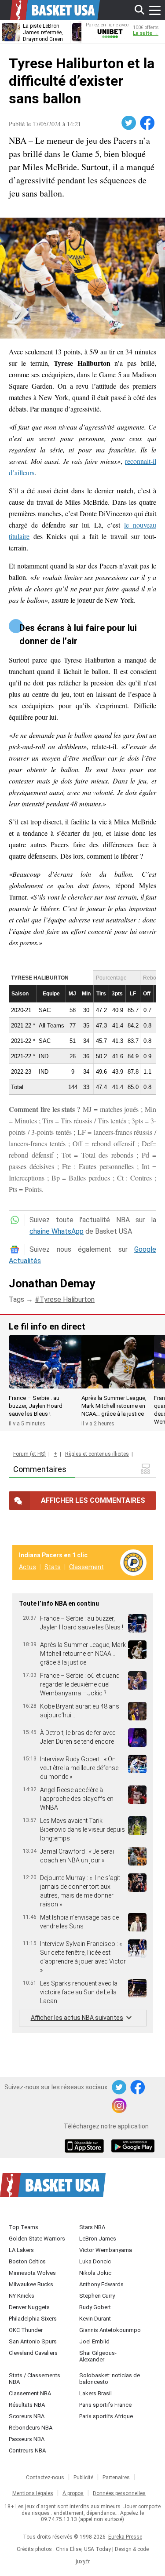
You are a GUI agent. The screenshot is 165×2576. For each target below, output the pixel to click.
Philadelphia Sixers (33, 2319)
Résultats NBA (27, 2405)
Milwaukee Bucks (31, 2284)
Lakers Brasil (95, 2393)
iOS (86, 2147)
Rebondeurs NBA (31, 2428)
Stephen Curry (97, 2296)
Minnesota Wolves (32, 2273)
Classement (86, 1567)
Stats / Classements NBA (35, 2379)
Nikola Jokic (95, 2273)
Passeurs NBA (27, 2439)
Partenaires (116, 2478)
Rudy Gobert (95, 2307)
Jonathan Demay (52, 1283)
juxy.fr (83, 2561)
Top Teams (24, 2227)
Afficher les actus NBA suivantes (77, 2018)
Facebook (148, 123)
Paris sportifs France (105, 2405)
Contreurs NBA (27, 2450)
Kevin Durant (95, 2319)
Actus (27, 1567)
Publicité (83, 2478)
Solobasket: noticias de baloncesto (110, 2379)
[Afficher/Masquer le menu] (155, 10)
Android (132, 2147)
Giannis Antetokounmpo (110, 2330)
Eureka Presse (125, 2537)
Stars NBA (92, 2227)
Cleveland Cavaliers (33, 2353)
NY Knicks (22, 2296)
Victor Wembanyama (106, 2250)
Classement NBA (30, 2393)
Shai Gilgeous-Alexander (98, 2356)
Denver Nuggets (29, 2307)
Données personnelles (119, 2493)
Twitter (129, 123)
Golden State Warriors (37, 2239)
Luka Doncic (95, 2261)
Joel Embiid (94, 2341)
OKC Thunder (26, 2330)
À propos (73, 2493)
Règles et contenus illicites (97, 1454)
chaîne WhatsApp (57, 1231)
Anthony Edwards (101, 2284)
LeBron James (98, 2239)
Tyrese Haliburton (67, 1299)
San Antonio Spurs (33, 2341)
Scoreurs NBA (27, 2416)
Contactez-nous (45, 2478)
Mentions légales (33, 2493)
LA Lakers (21, 2250)
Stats (53, 1567)
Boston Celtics (27, 2261)
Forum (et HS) (29, 1454)
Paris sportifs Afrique (106, 2416)
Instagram (120, 2106)
